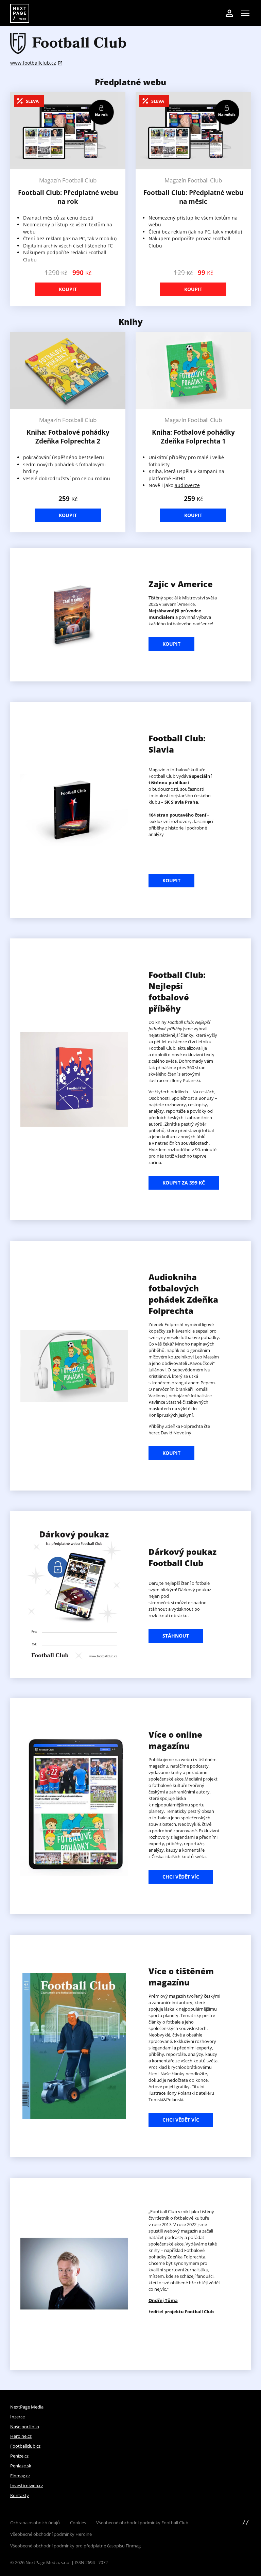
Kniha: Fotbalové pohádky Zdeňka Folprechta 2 (68, 437)
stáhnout (176, 1636)
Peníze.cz (19, 2456)
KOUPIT (171, 644)
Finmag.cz (20, 2476)
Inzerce (18, 2417)
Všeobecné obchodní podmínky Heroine (51, 2534)
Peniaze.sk (21, 2466)
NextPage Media (27, 2407)
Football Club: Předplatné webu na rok (68, 197)
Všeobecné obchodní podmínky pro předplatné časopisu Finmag (75, 2546)
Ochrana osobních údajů (35, 2523)
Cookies (78, 2523)
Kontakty (20, 2495)
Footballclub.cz (25, 2446)
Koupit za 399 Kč (184, 1183)
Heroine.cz (21, 2436)
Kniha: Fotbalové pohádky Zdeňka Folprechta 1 (193, 437)
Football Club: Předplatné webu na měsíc (193, 197)
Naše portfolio (25, 2427)
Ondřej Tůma (163, 2300)
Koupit (68, 289)
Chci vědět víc (181, 1877)
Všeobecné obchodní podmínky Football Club (142, 2523)
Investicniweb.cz (27, 2485)
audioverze (187, 485)
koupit (171, 1453)
